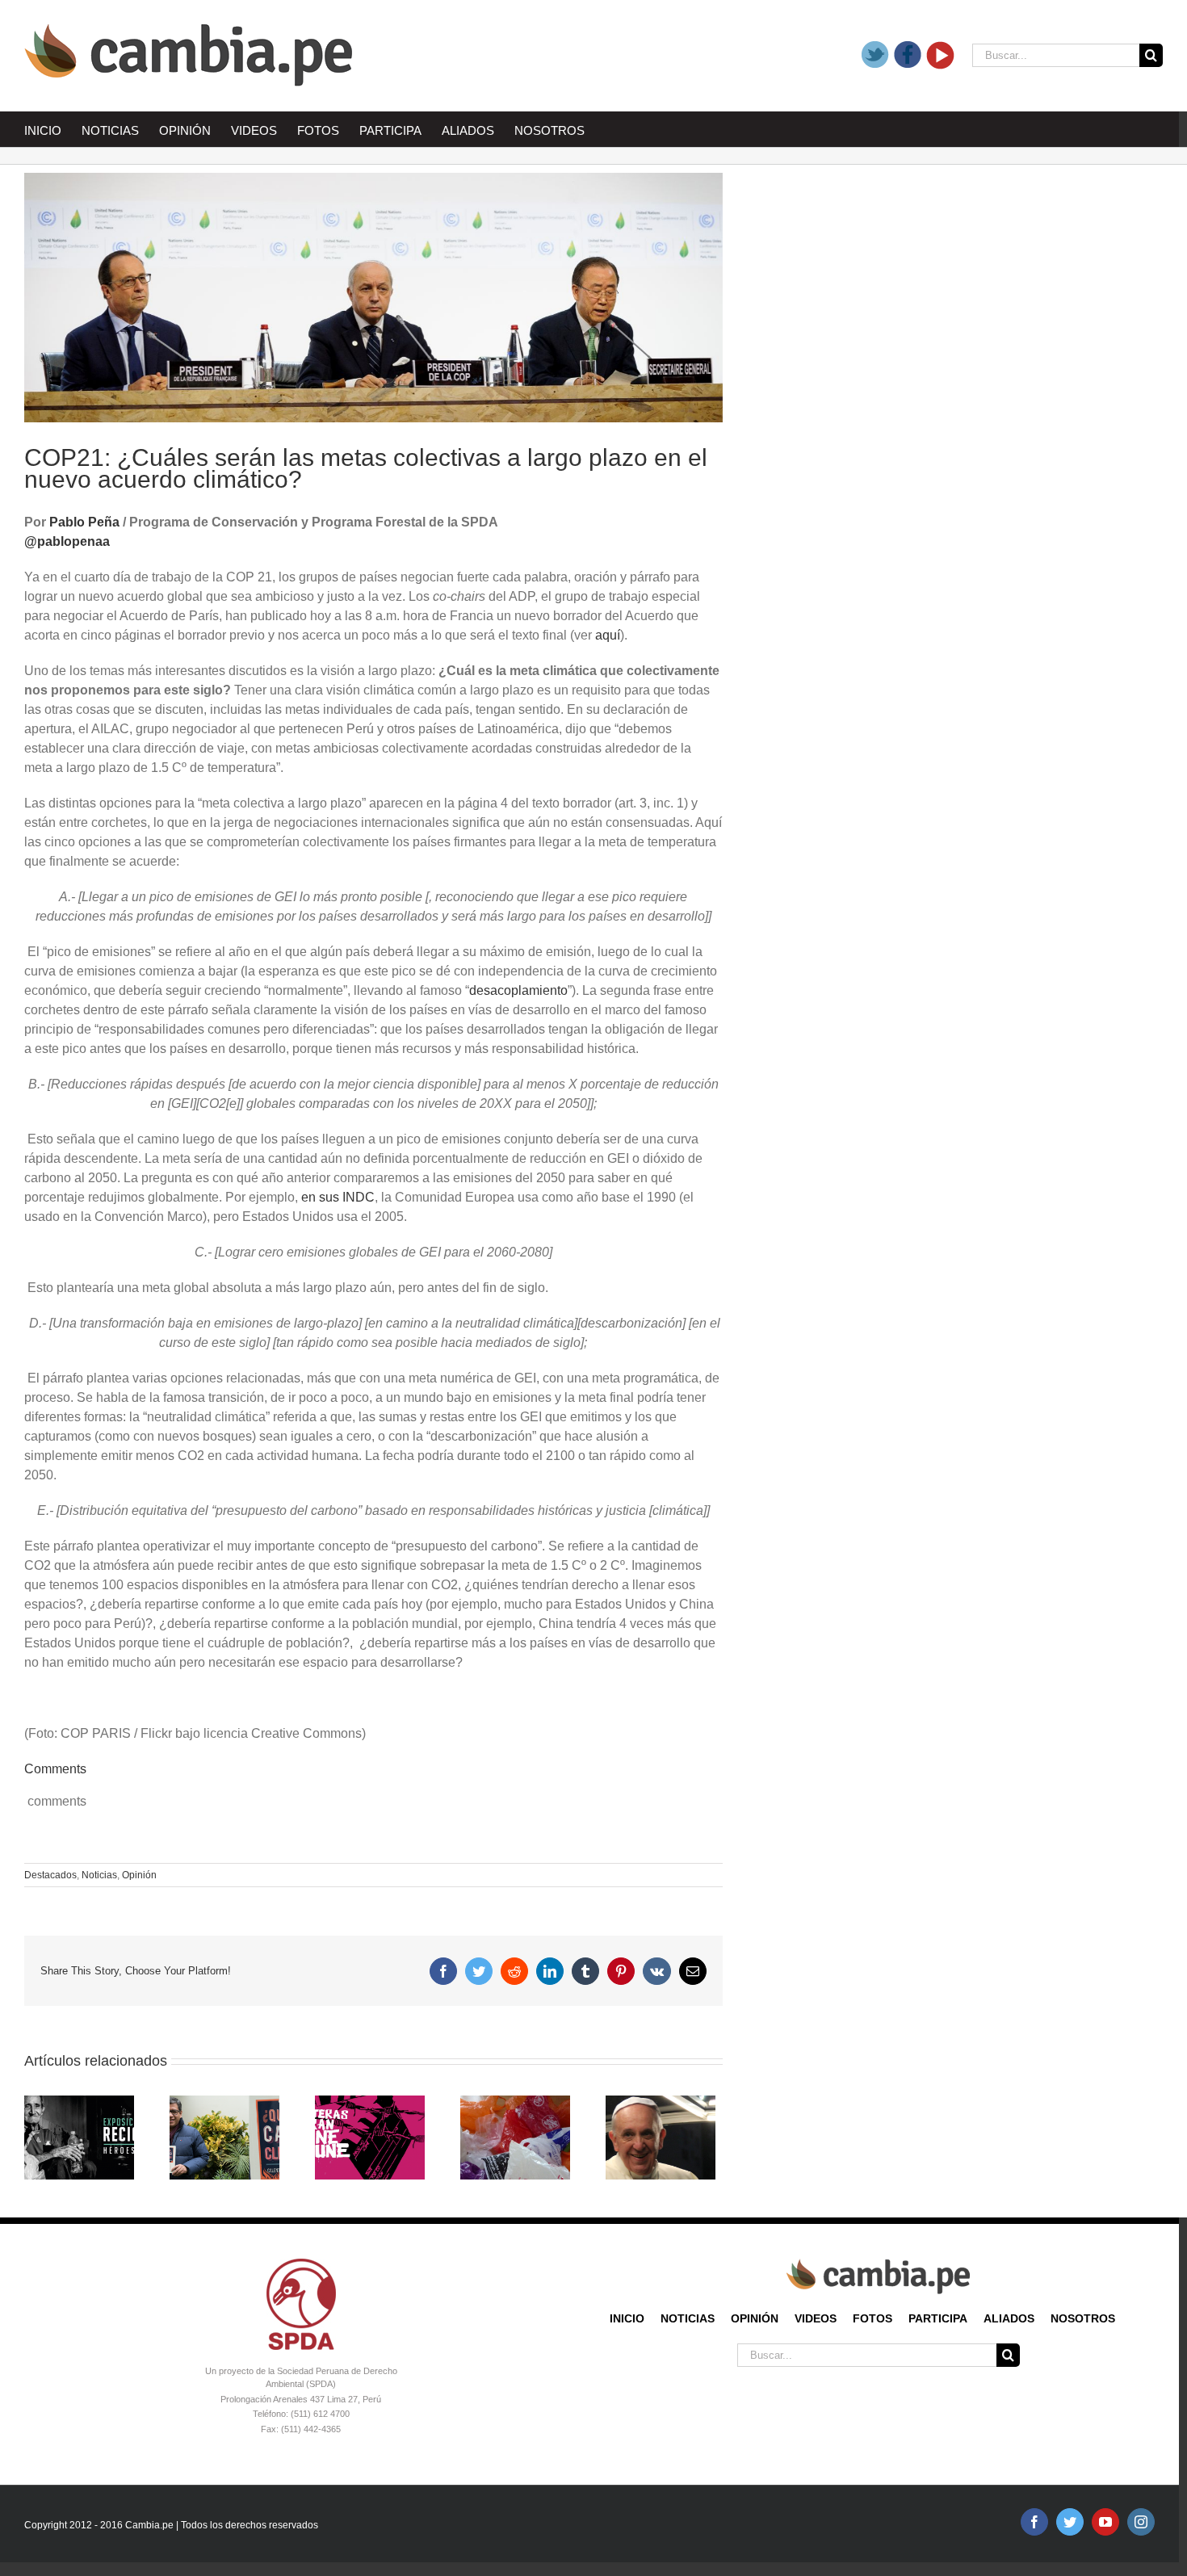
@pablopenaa (67, 541)
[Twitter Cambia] (876, 55)
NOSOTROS (1083, 2318)
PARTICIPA (938, 2318)
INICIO (627, 2318)
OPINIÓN (755, 2318)
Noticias (99, 1875)
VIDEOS (816, 2318)
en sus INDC (338, 1197)
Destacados (50, 1875)
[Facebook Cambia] (908, 55)
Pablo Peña (84, 522)
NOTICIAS (688, 2318)
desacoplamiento (518, 990)
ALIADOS (1009, 2318)
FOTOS (872, 2318)
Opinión (139, 1875)
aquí (608, 635)
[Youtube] (941, 56)
